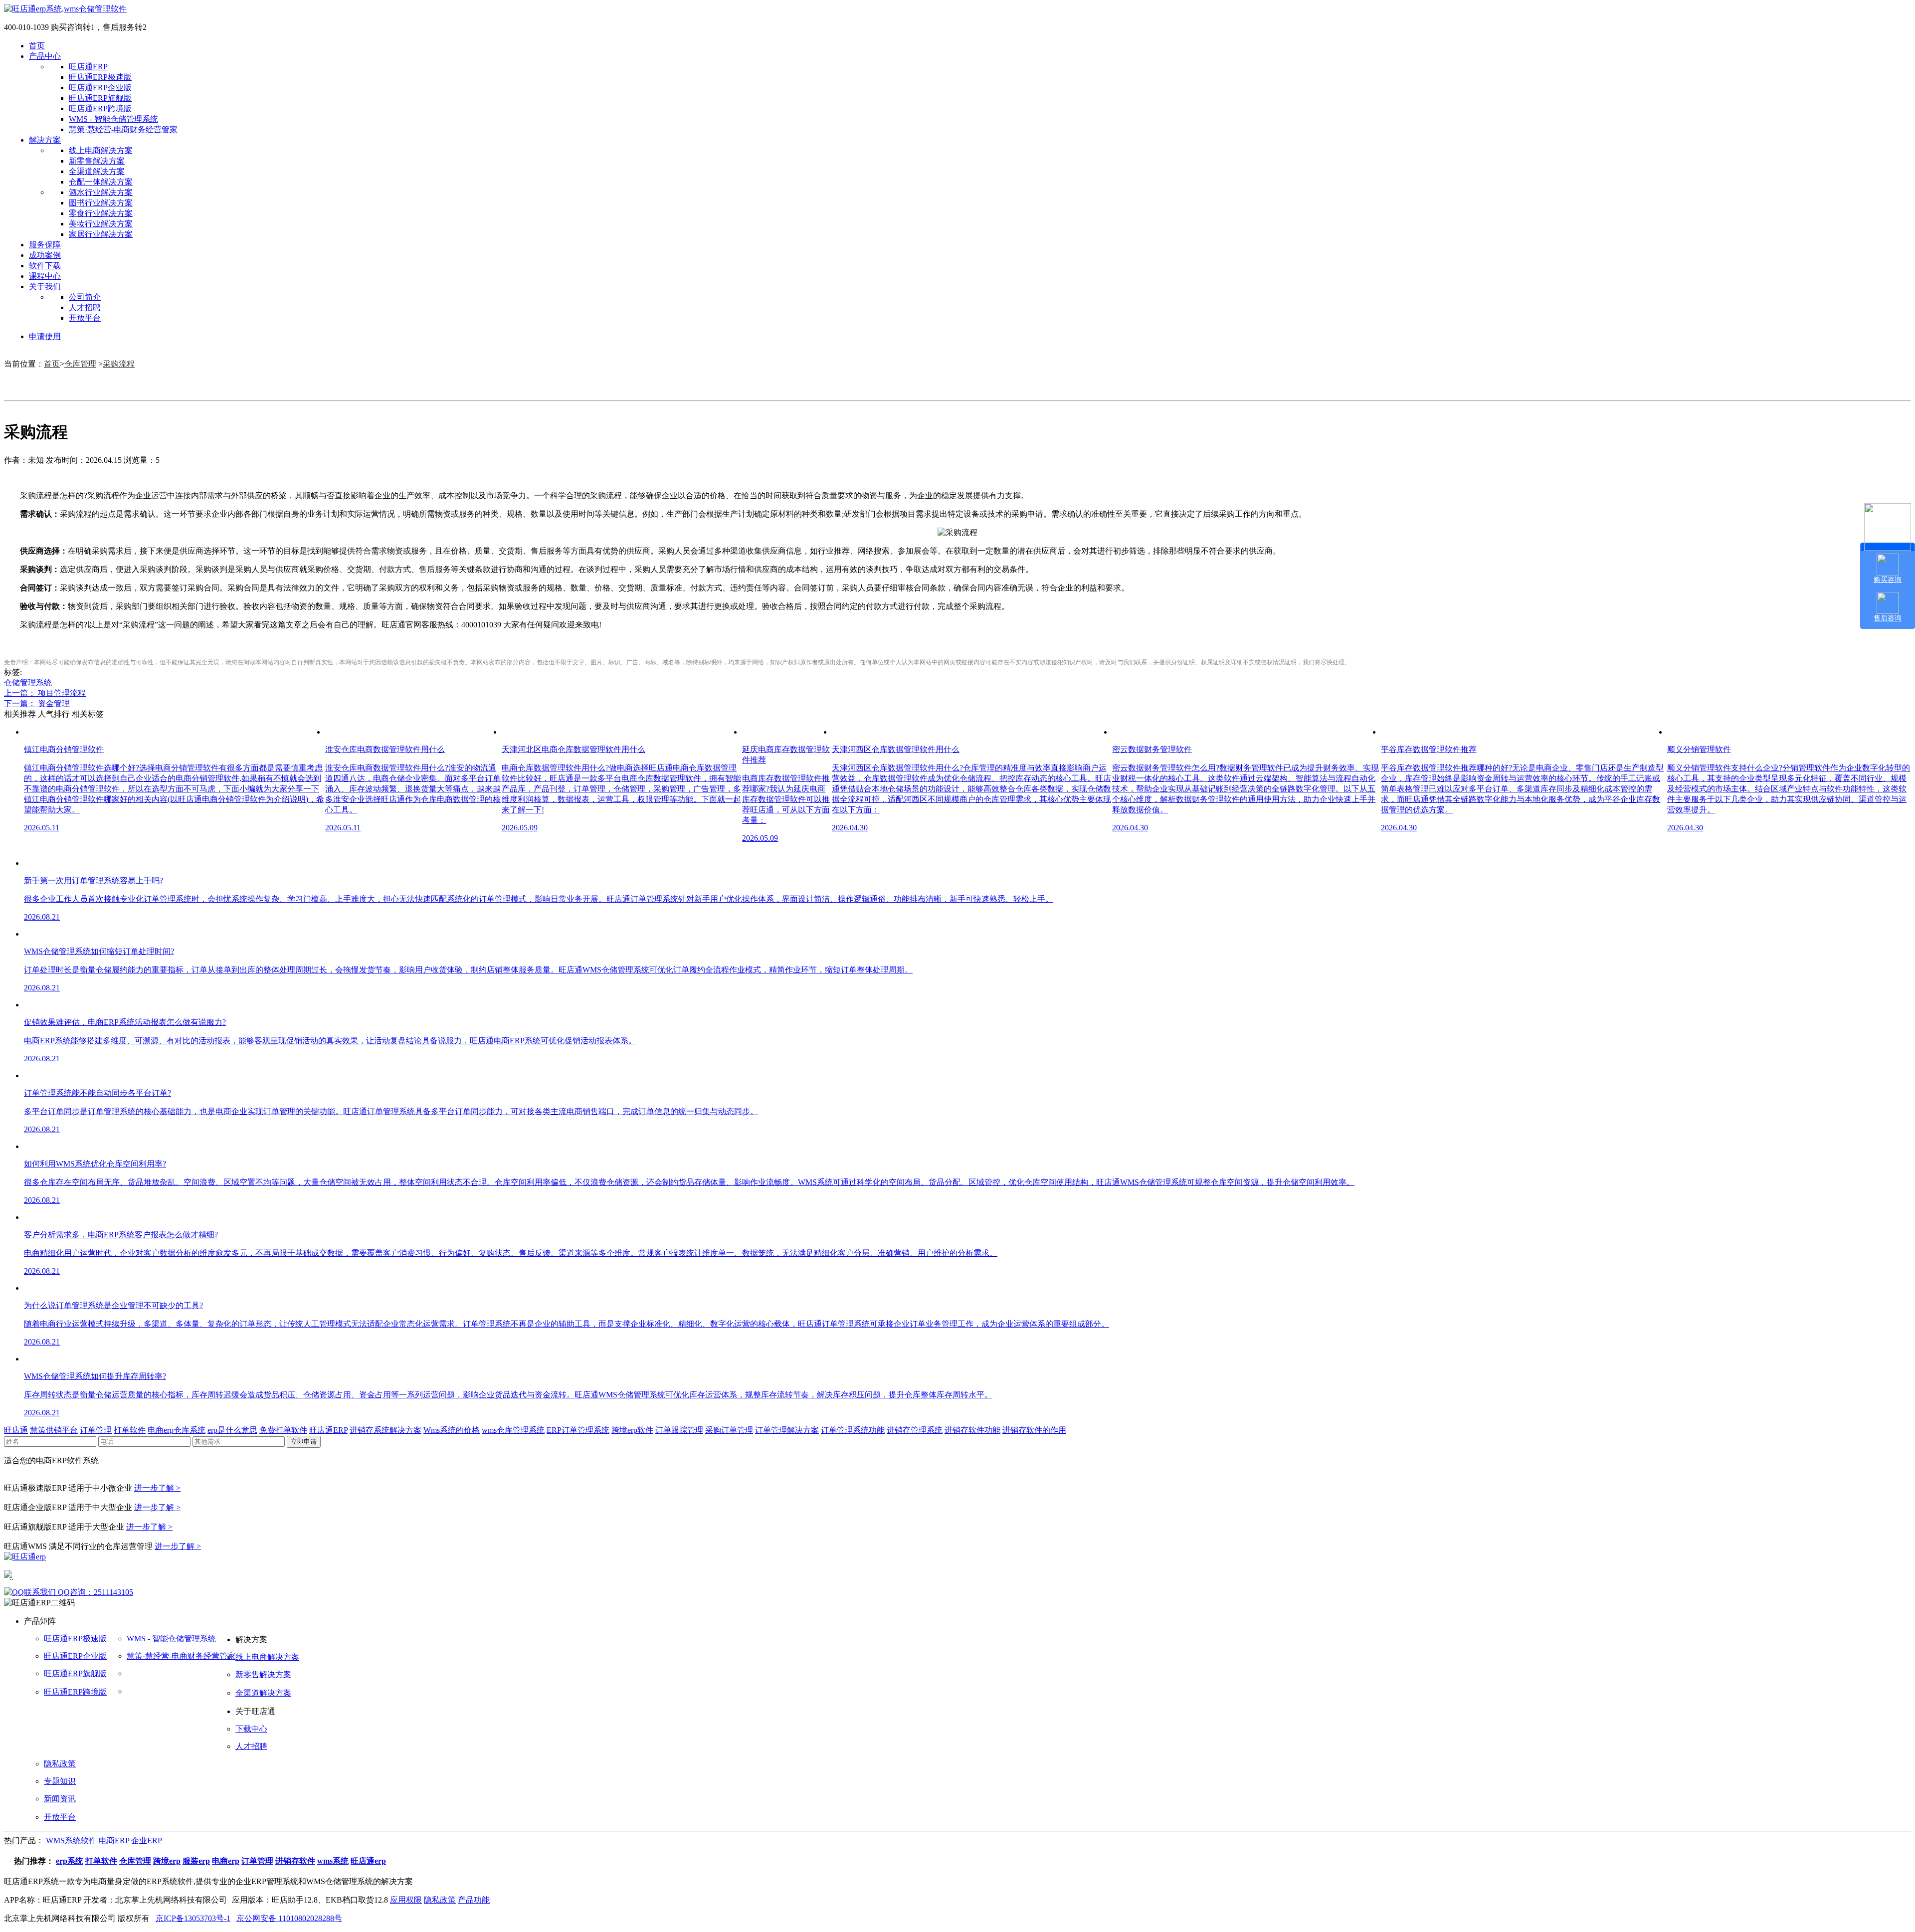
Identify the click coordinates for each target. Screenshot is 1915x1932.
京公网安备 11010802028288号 (289, 1918)
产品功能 (474, 1900)
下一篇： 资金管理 (37, 703)
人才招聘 (85, 307)
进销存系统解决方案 (385, 1430)
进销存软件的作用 (1034, 1430)
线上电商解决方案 (101, 150)
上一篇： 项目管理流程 (45, 693)
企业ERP (147, 1840)
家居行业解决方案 (101, 234)
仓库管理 (80, 364)
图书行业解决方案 (101, 203)
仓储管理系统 (28, 682)
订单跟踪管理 (679, 1430)
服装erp (196, 1861)
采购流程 (119, 364)
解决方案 (45, 140)
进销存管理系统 (915, 1430)
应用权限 (406, 1900)
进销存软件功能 (972, 1430)
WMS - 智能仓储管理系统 (113, 119)
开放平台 (85, 318)
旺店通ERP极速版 (100, 77)
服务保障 (45, 245)
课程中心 (45, 276)
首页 (37, 46)
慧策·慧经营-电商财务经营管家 (123, 129)
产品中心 (45, 56)
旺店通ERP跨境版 (100, 108)
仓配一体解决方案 (101, 182)
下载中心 (251, 1729)
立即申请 (304, 1442)
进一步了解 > (157, 1488)
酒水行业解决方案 (101, 192)
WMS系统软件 (71, 1840)
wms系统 (333, 1861)
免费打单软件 (283, 1430)
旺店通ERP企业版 (100, 88)
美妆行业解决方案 (101, 224)
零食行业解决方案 (101, 213)
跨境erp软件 (632, 1430)
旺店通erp (368, 1861)
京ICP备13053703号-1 (193, 1918)
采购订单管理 (729, 1430)
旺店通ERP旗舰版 (100, 98)
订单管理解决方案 (787, 1430)
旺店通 (16, 1430)
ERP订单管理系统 (578, 1430)
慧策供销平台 (54, 1430)
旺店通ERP (88, 67)
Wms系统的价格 (452, 1430)
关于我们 (45, 287)
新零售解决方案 (97, 161)
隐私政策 (60, 1764)
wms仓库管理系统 (513, 1430)
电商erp (226, 1861)
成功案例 (45, 255)
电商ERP (114, 1840)
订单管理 (96, 1430)
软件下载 (45, 266)
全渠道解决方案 (97, 171)
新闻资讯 (60, 1799)
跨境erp (167, 1861)
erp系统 (70, 1861)
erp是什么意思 (232, 1430)
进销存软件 (295, 1861)
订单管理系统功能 (853, 1430)
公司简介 (85, 297)
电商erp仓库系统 (177, 1430)
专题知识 (60, 1781)
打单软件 (130, 1430)
